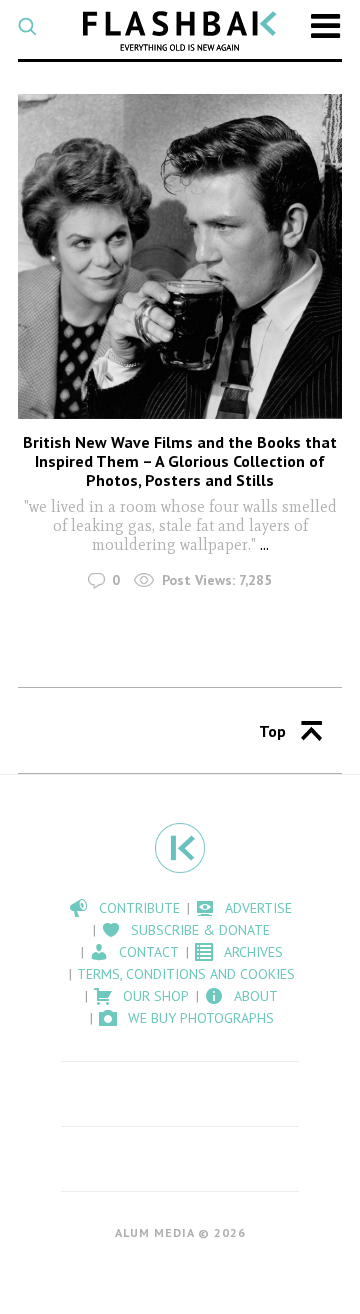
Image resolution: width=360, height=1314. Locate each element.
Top (272, 731)
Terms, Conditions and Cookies (186, 974)
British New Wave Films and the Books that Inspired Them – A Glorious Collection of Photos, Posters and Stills (180, 461)
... (264, 544)
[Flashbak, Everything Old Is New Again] (180, 31)
